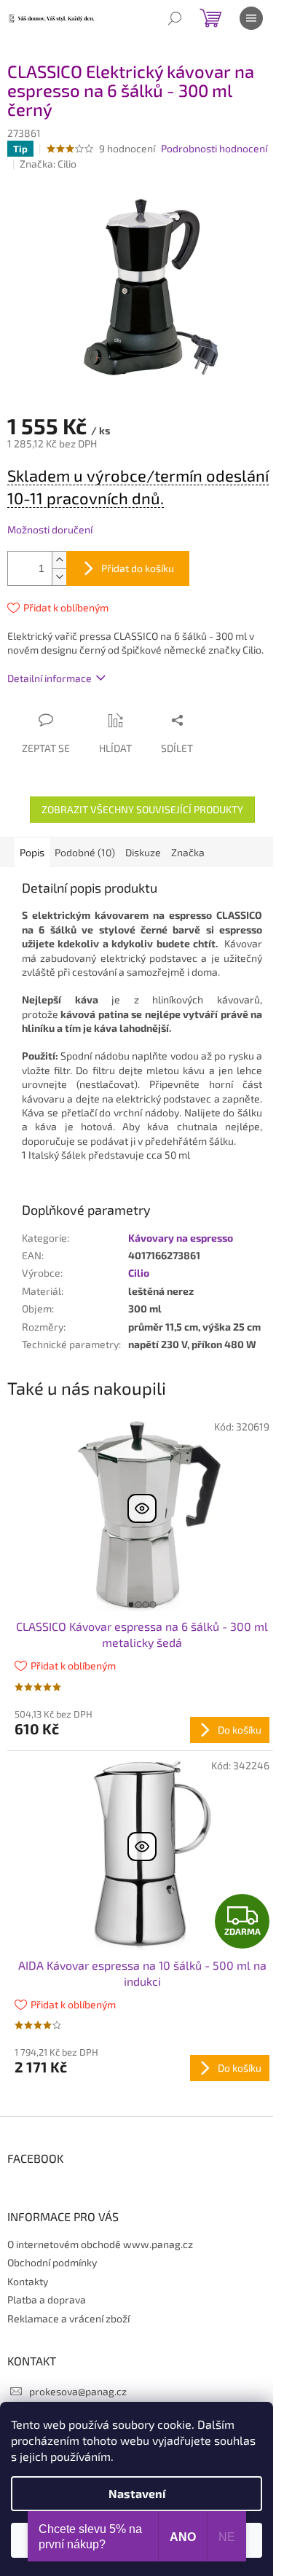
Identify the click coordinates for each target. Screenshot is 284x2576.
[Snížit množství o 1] (59, 577)
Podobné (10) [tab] (85, 852)
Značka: (48, 164)
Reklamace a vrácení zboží (68, 2318)
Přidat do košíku (138, 568)
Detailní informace (50, 678)
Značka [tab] (188, 852)
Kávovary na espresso (181, 1238)
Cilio (139, 1273)
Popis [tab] (32, 852)
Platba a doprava (47, 2299)
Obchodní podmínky (52, 2262)
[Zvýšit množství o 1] (59, 560)
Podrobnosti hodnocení (214, 148)
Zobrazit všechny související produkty (142, 809)
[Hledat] (175, 18)
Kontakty (28, 2281)
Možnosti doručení (50, 529)
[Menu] (251, 18)
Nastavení (137, 2493)
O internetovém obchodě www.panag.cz (100, 2244)
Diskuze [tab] (143, 852)
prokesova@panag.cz (78, 2391)
